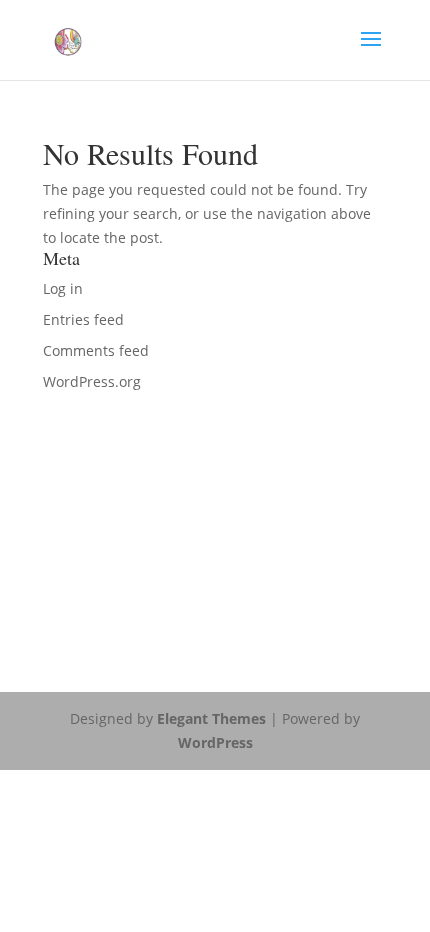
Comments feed (96, 350)
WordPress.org (92, 381)
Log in (63, 288)
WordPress (215, 742)
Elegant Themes (211, 718)
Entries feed (83, 319)
